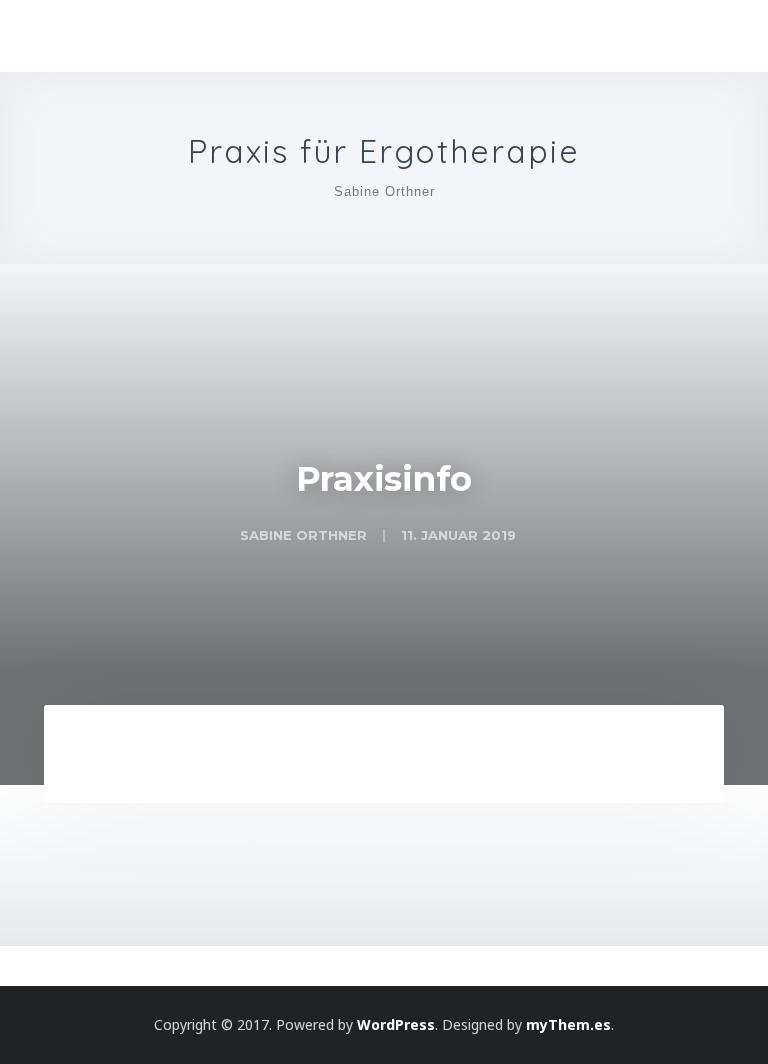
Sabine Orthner (384, 191)
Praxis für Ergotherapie (384, 151)
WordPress (396, 1024)
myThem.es (568, 1024)
